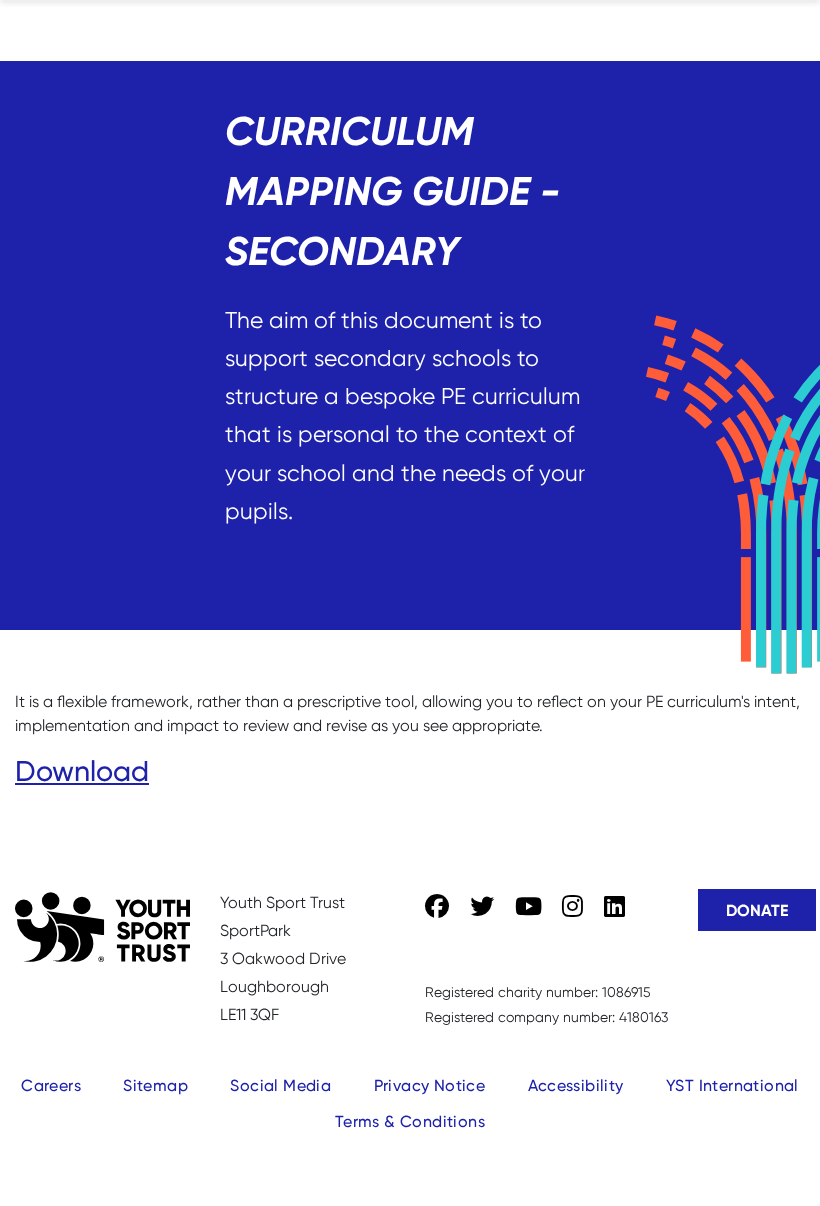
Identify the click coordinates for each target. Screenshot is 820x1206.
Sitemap (155, 1085)
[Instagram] (572, 907)
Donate (757, 910)
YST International (732, 1085)
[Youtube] (528, 907)
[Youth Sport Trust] (102, 927)
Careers (51, 1085)
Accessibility (576, 1085)
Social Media (280, 1085)
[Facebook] (437, 907)
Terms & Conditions (410, 1121)
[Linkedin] (614, 907)
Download (82, 770)
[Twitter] (482, 907)
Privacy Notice (430, 1085)
